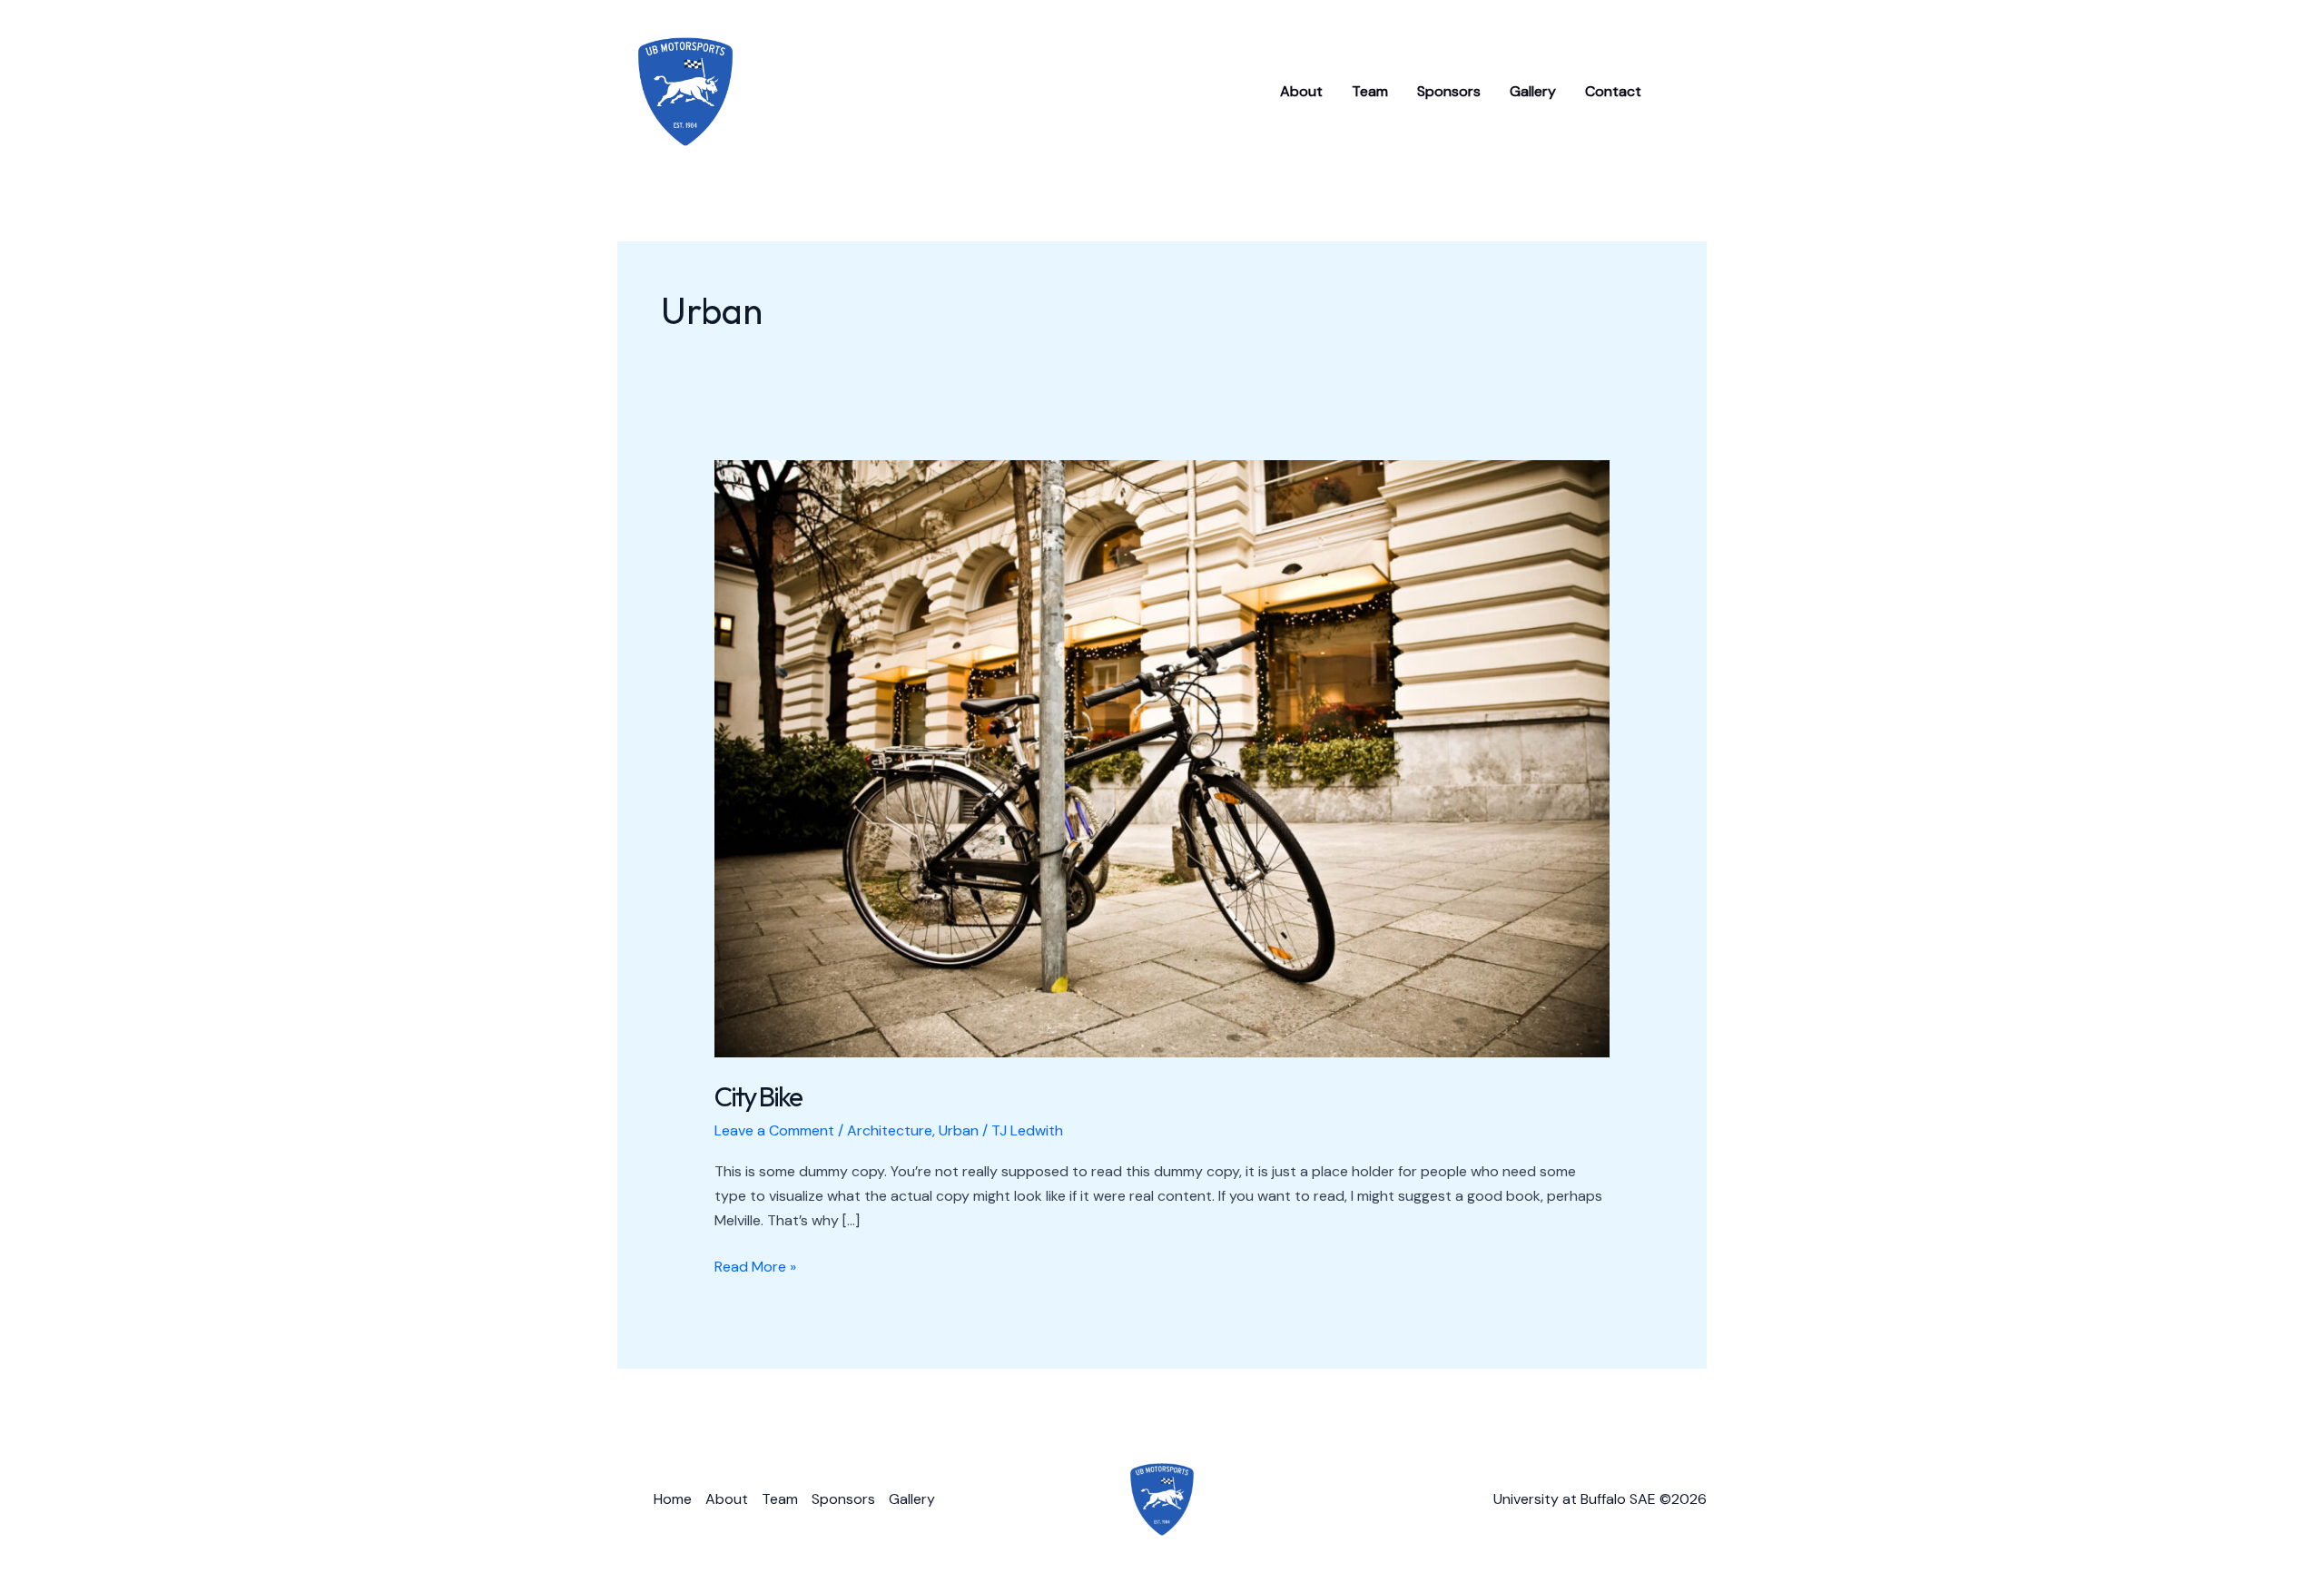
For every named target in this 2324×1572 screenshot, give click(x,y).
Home (673, 1499)
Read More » (755, 1267)
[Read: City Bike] (1162, 757)
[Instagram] (1686, 93)
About (1301, 91)
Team (1370, 91)
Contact (1613, 91)
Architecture (890, 1130)
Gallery (1533, 91)
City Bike (758, 1096)
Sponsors (1449, 91)
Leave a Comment (774, 1130)
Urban (959, 1130)
